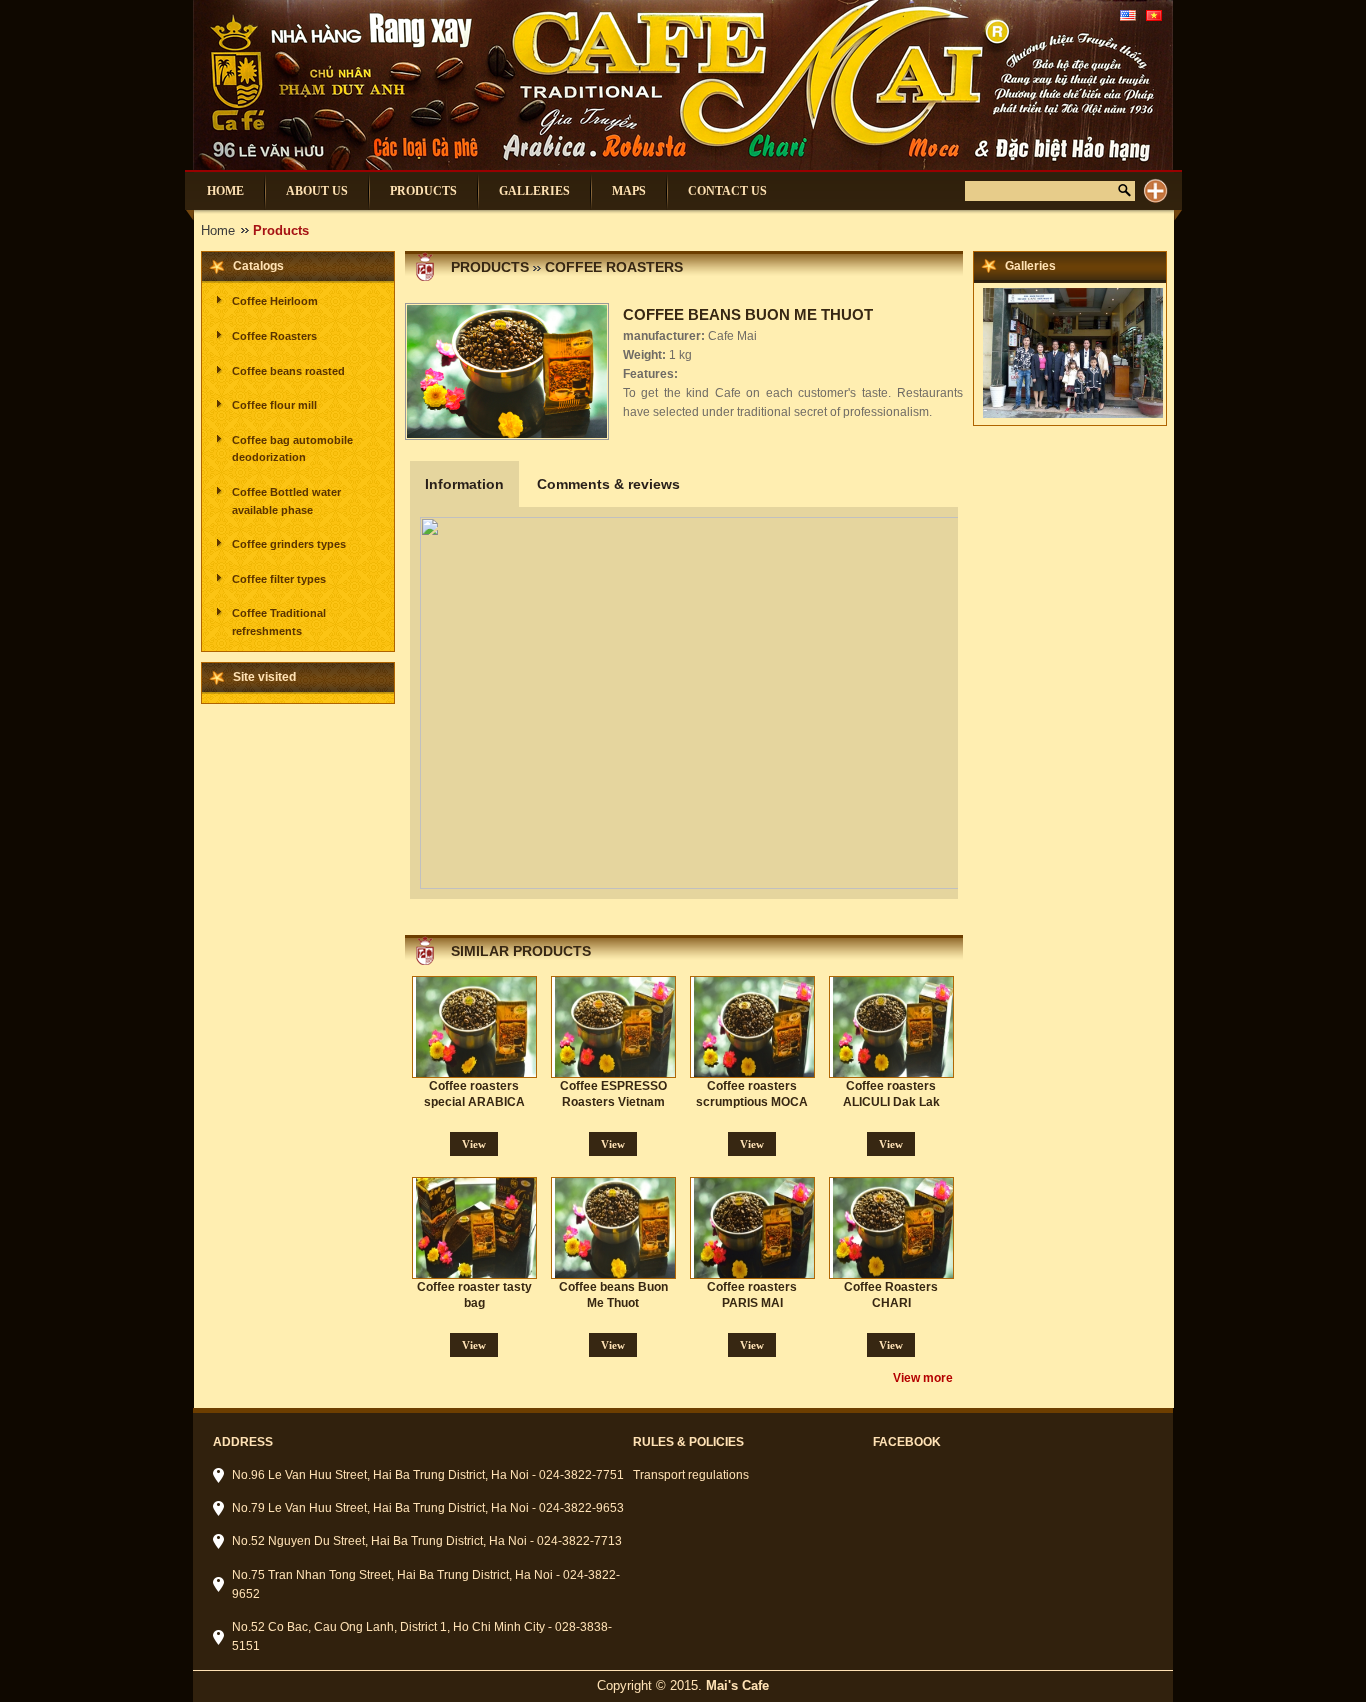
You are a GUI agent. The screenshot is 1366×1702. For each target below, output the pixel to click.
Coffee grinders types (289, 544)
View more (923, 1378)
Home (218, 230)
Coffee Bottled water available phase (286, 501)
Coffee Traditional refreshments (279, 622)
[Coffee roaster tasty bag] (478, 1228)
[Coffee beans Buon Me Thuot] (617, 1228)
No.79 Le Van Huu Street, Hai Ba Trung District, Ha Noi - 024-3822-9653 (428, 1508)
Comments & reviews (608, 484)
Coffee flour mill (274, 405)
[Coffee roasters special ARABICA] (478, 1027)
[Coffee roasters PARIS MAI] (756, 1228)
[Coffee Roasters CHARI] (895, 1228)
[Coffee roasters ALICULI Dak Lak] (895, 1027)
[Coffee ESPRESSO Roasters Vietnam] (617, 1027)
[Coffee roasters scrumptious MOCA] (756, 1027)
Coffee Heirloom (275, 301)
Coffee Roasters (274, 336)
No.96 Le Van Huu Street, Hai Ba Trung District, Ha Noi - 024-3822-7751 (428, 1475)
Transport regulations (691, 1475)
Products (490, 267)
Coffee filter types (279, 579)
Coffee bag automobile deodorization (292, 449)
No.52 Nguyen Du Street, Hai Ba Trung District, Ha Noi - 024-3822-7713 (427, 1541)
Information (464, 484)
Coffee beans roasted (288, 371)
